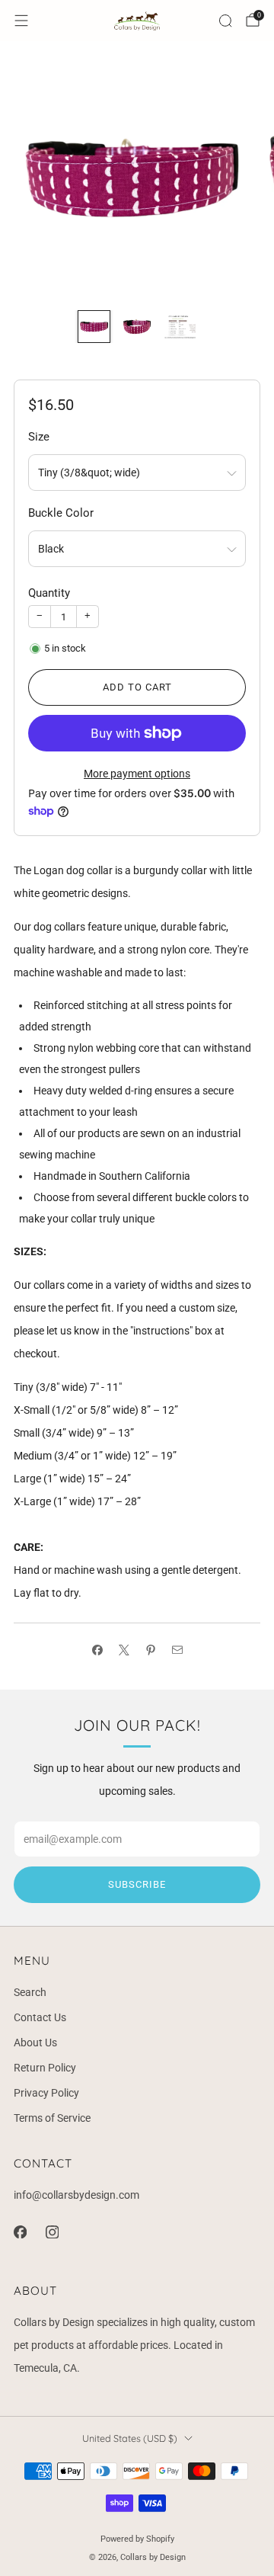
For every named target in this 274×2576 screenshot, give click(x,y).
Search (30, 1992)
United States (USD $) (130, 2438)
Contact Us (40, 2017)
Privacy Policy (46, 2093)
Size (39, 437)
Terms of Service (52, 2118)
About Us (35, 2043)
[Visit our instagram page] (52, 2232)
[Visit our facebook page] (20, 2232)
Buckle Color (61, 513)
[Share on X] (124, 1650)
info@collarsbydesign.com (76, 2195)
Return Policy (45, 2068)
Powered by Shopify (137, 2539)
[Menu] (21, 21)
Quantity (49, 593)
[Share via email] (177, 1650)
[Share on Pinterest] (150, 1650)
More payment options (137, 774)
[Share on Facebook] (97, 1650)
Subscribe (137, 1884)
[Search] (225, 21)
